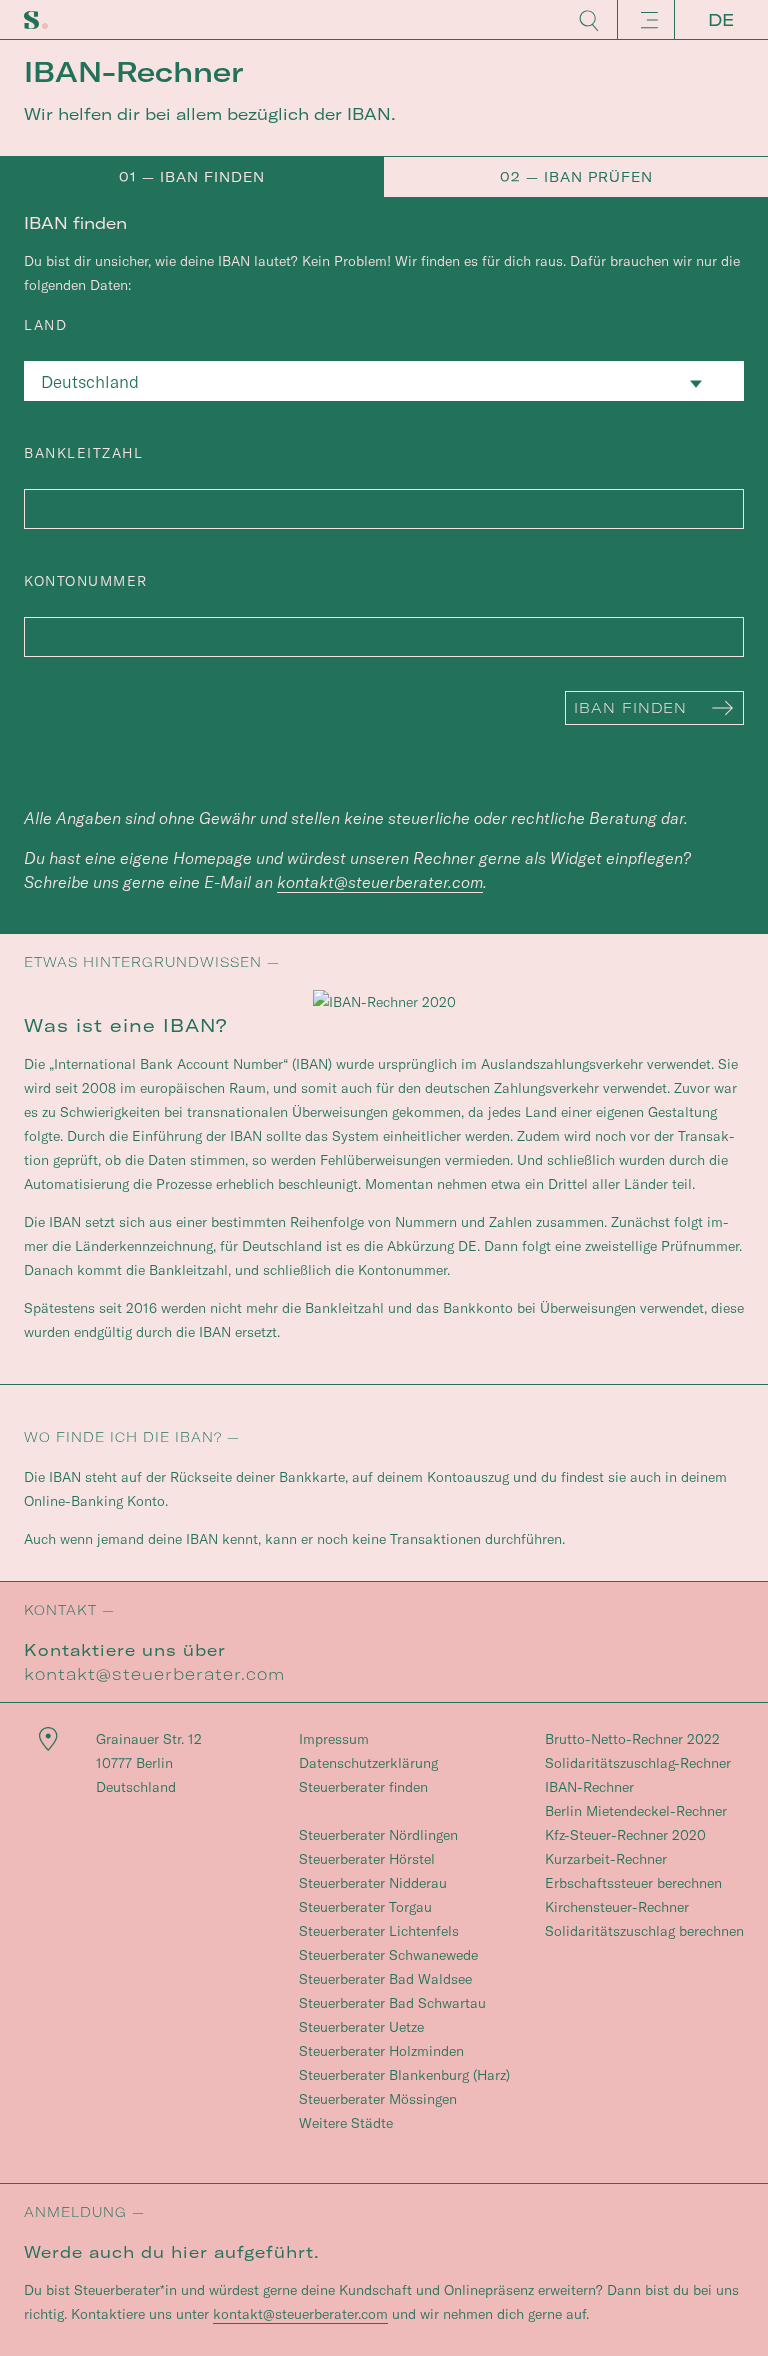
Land (45, 325)
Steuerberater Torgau (365, 1907)
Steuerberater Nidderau (373, 1883)
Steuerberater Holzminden (381, 2051)
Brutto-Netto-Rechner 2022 (632, 1739)
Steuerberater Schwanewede (388, 1955)
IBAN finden (630, 708)
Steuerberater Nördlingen (378, 1835)
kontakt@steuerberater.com (380, 882)
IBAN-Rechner (589, 1787)
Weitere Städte (346, 2123)
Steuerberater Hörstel (367, 1859)
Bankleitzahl (83, 453)
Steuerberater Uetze (361, 2027)
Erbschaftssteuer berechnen (633, 1883)
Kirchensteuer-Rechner (617, 1907)
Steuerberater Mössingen (378, 2099)
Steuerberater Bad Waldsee (385, 1979)
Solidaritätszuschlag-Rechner (638, 1763)
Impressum (334, 1739)
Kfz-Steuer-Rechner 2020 (625, 1835)
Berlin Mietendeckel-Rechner (636, 1811)
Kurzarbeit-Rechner (606, 1859)
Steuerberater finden (363, 1787)
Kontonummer (86, 581)
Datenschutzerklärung (368, 1763)
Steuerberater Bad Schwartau (392, 2003)
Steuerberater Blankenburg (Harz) (404, 2075)
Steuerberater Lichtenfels (379, 1931)
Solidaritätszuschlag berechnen (644, 1931)
